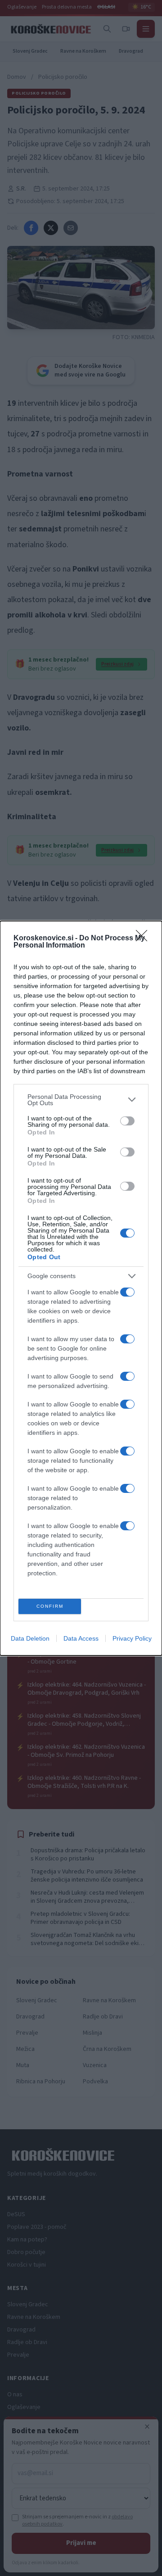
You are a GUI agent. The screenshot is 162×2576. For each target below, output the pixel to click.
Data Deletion (30, 1638)
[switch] (127, 1121)
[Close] (144, 939)
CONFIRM (50, 1606)
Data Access (81, 1638)
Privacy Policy (132, 1638)
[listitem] (81, 1100)
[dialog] (81, 1288)
